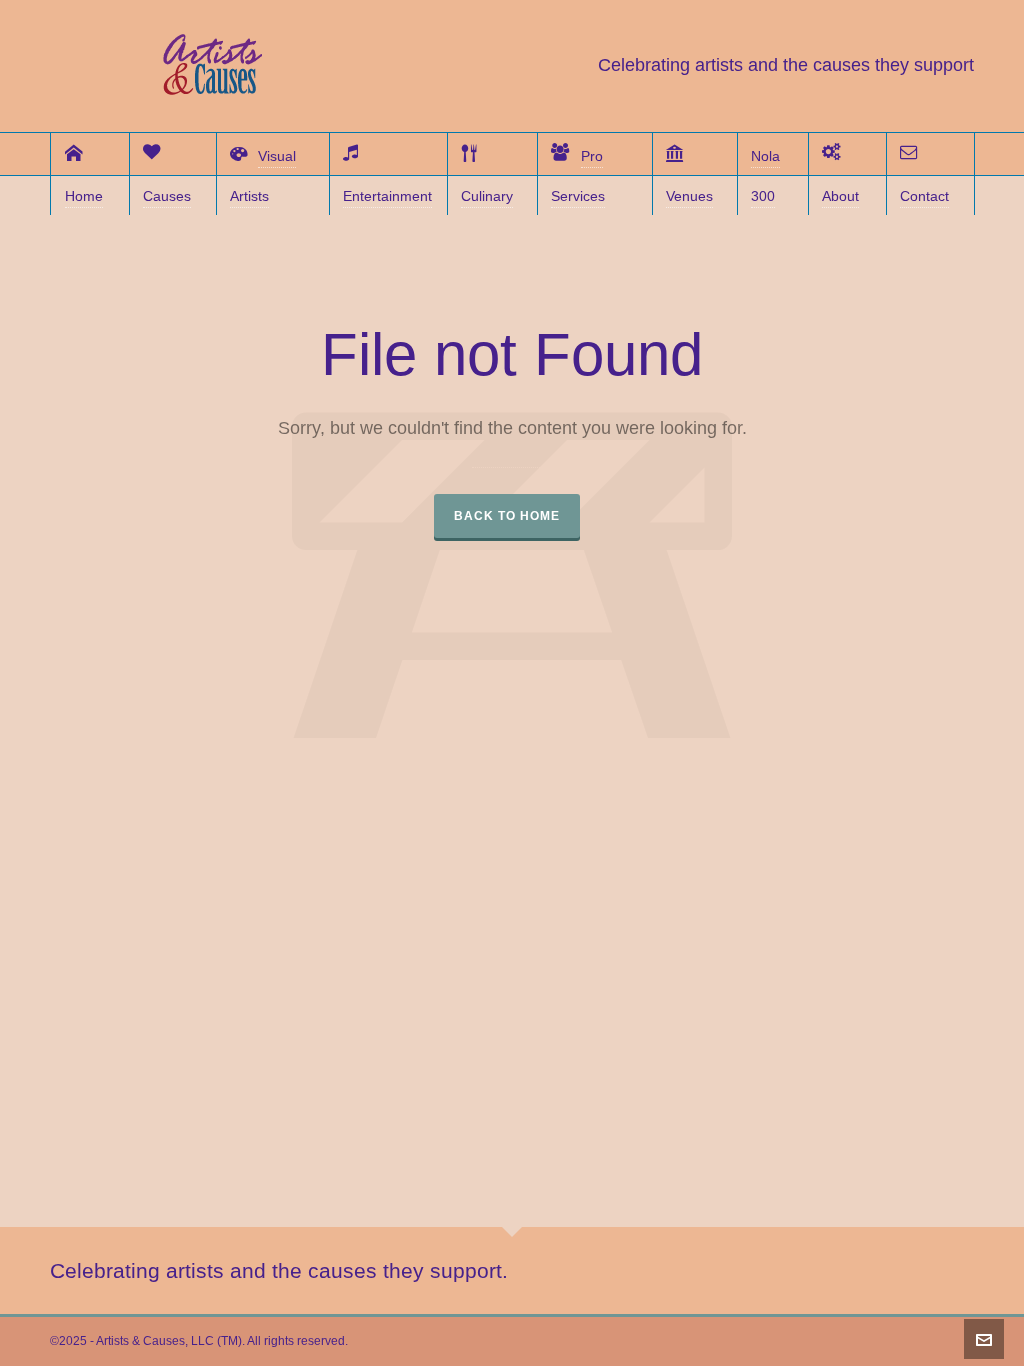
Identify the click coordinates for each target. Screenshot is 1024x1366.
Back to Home (507, 516)
